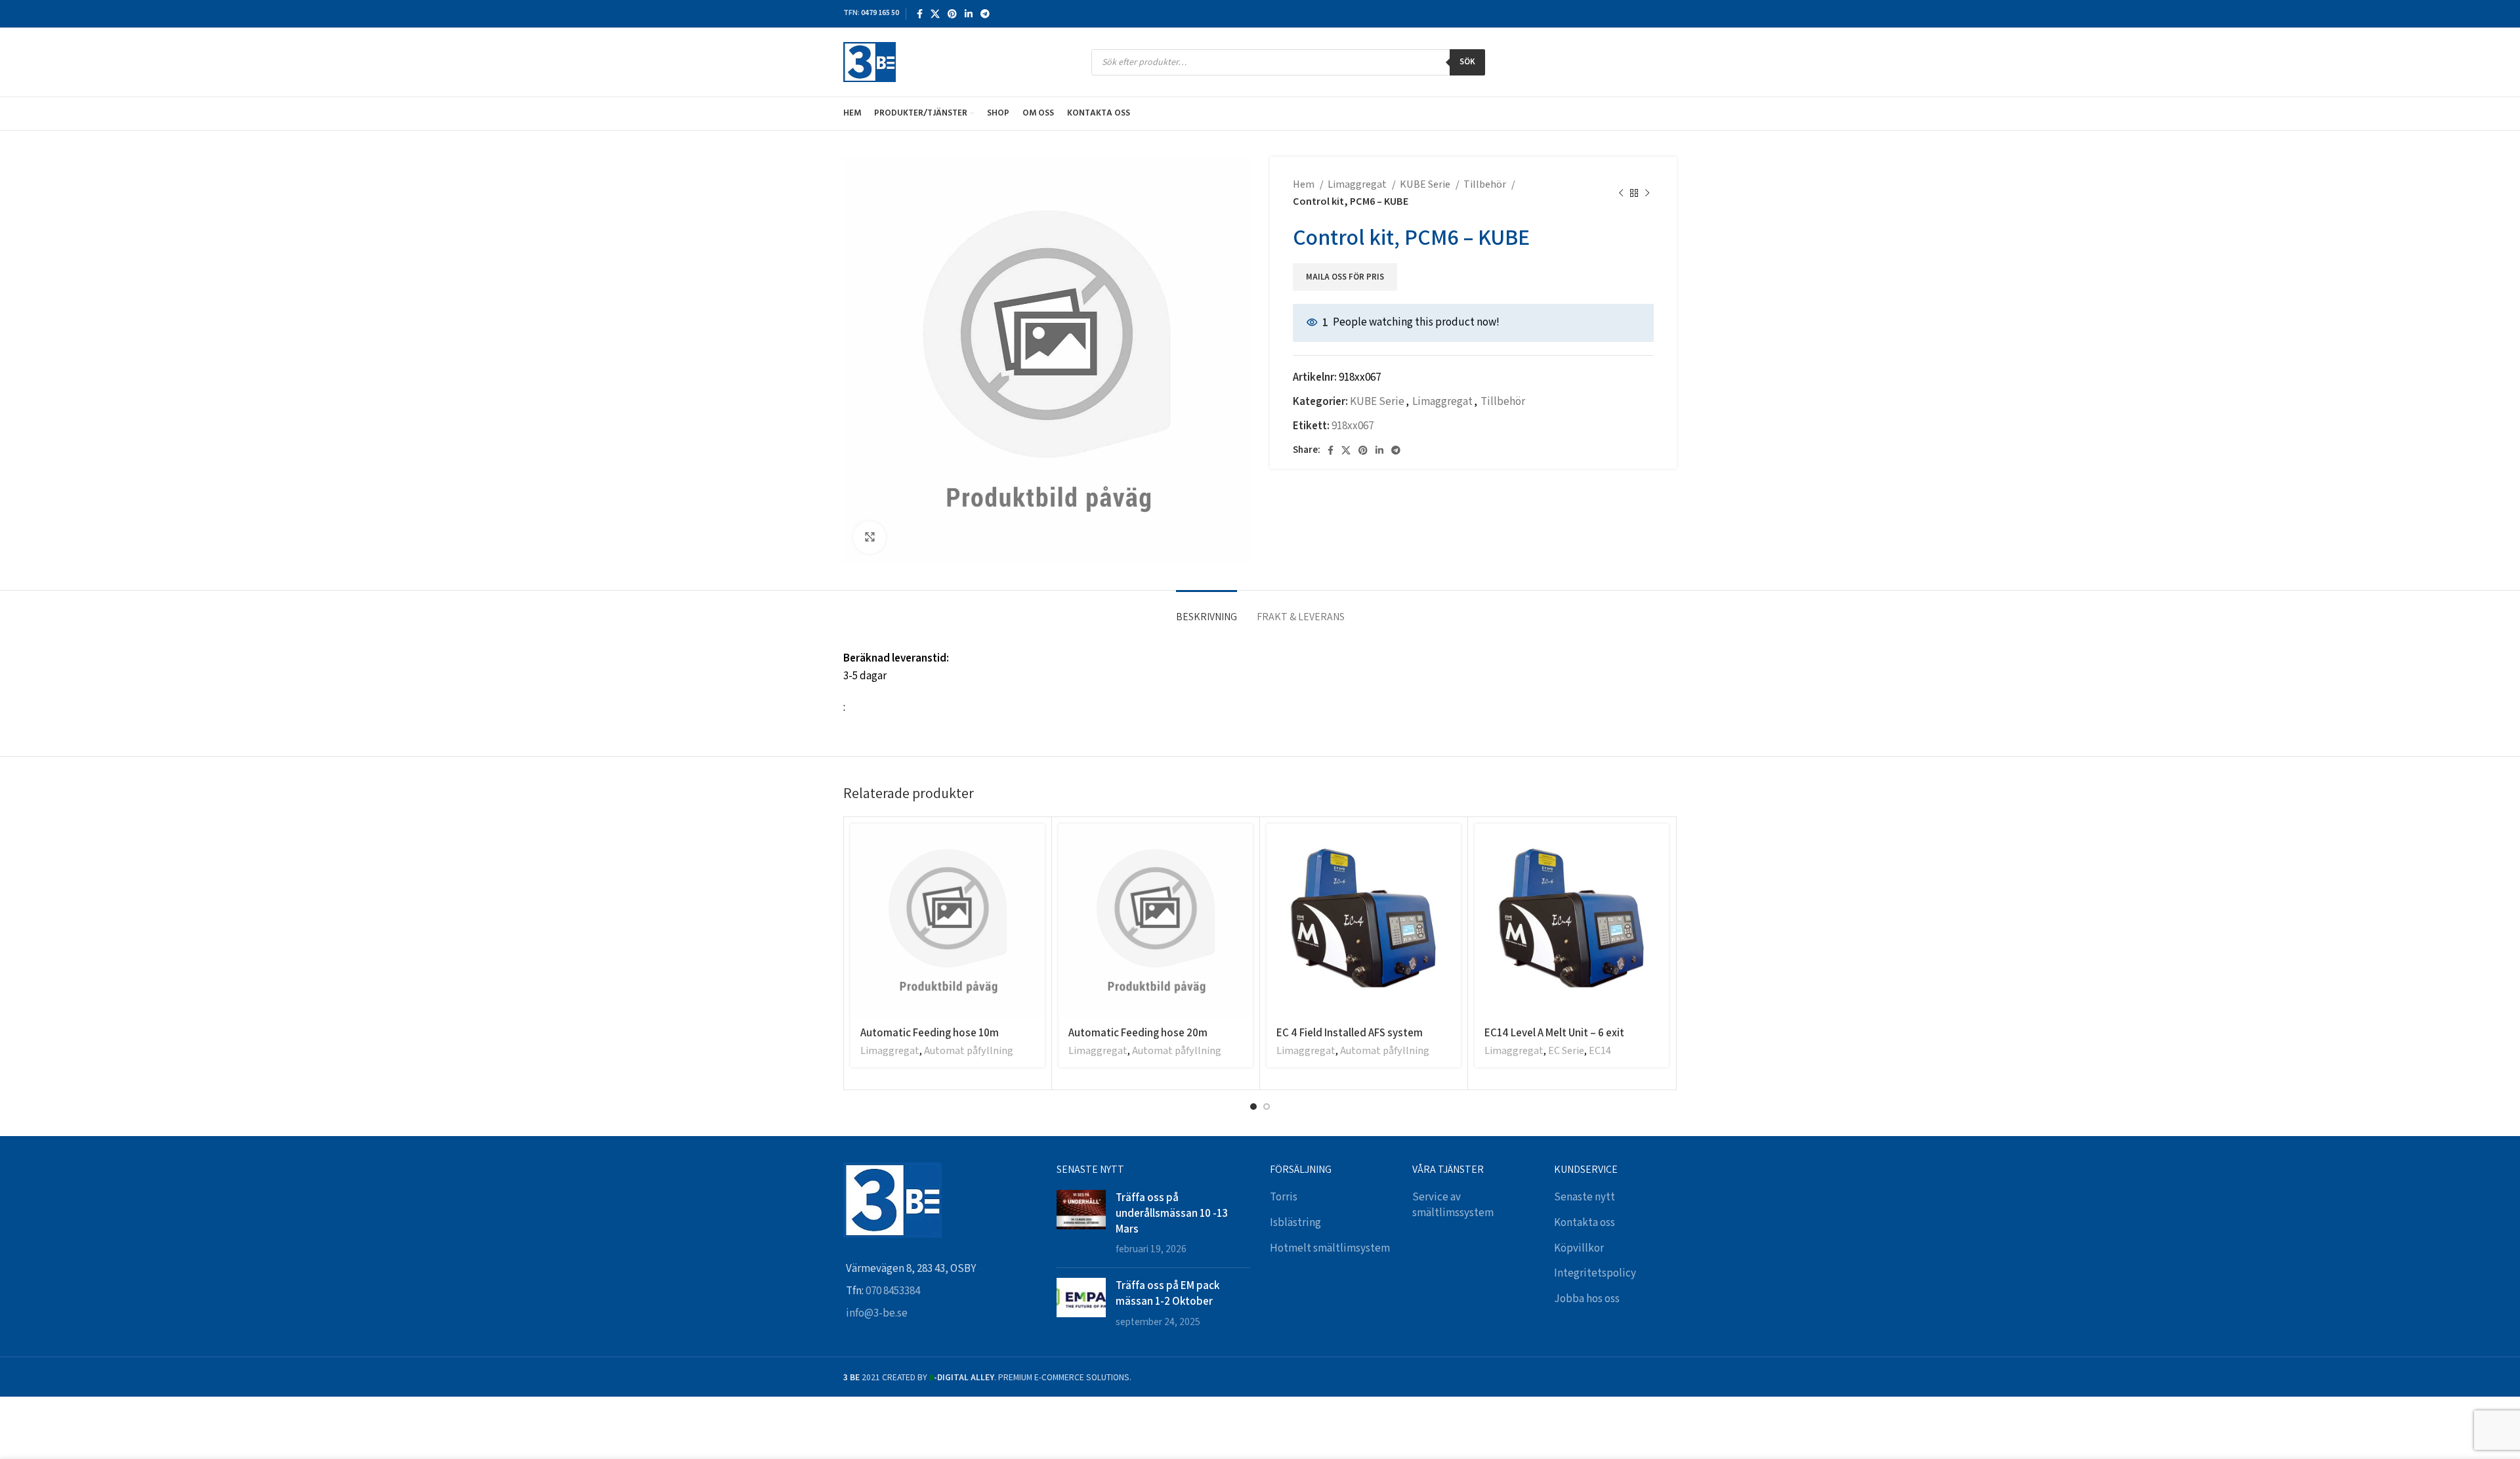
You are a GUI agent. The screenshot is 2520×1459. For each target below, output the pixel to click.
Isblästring (1295, 1223)
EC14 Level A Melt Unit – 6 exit (1554, 1032)
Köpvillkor (1579, 1248)
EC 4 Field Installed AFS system (1350, 1032)
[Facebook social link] (920, 14)
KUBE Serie (1426, 185)
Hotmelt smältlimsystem (1330, 1248)
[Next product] (1647, 194)
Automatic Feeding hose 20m (1138, 1032)
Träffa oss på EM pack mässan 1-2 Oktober (1167, 1293)
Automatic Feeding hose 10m (930, 1032)
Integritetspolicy (1595, 1273)
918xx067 (1353, 426)
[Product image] (1364, 921)
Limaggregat (1358, 185)
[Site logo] (870, 62)
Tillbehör (1486, 185)
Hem (1305, 185)
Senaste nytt (1585, 1197)
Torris (1284, 1197)
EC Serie (1566, 1051)
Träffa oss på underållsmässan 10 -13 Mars (1172, 1213)
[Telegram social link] (985, 14)
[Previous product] (1621, 194)
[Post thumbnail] (1081, 1224)
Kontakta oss (1585, 1223)
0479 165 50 (880, 13)
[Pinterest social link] (952, 14)
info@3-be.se (877, 1313)
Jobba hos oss (1587, 1299)
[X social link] (935, 14)
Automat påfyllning (969, 1051)
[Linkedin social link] (969, 14)
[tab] (1207, 610)
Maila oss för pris (1345, 278)
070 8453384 (893, 1291)
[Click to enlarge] (870, 538)
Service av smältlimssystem (1453, 1205)
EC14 (1600, 1051)
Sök (1467, 62)
